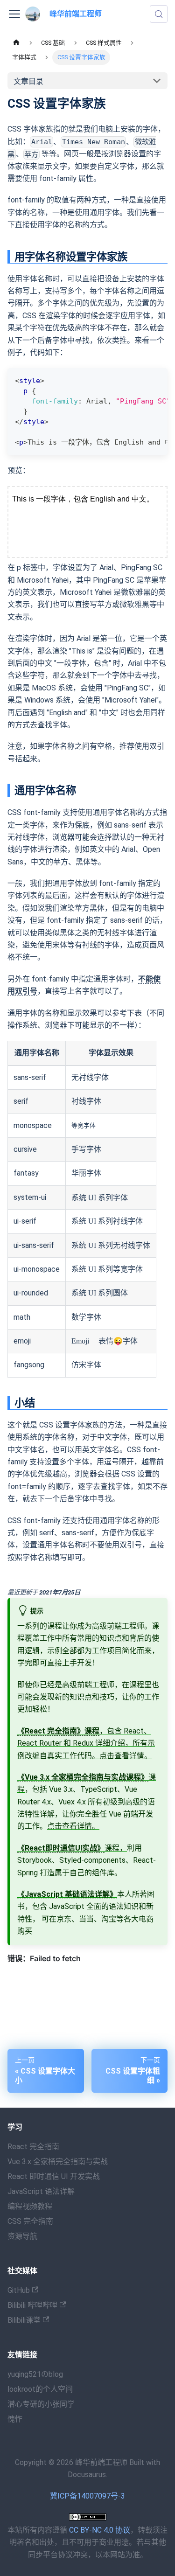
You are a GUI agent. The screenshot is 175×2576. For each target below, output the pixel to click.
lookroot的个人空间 (40, 2389)
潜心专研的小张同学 (41, 2404)
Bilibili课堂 (24, 2320)
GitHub (19, 2290)
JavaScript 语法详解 (41, 2191)
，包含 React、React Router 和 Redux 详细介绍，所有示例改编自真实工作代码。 (86, 1743)
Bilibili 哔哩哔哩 (32, 2305)
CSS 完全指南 (30, 2221)
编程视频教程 (30, 2206)
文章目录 (28, 81)
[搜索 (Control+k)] (159, 14)
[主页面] (16, 43)
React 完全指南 (33, 2147)
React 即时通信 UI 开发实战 (54, 2176)
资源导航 (22, 2236)
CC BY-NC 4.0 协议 (100, 2530)
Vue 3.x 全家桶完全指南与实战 (58, 2162)
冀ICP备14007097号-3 (87, 2496)
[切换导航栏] (14, 14)
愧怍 (15, 2419)
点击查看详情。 (126, 1756)
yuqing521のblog (35, 2374)
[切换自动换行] (139, 380)
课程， (72, 1848)
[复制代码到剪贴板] (156, 380)
